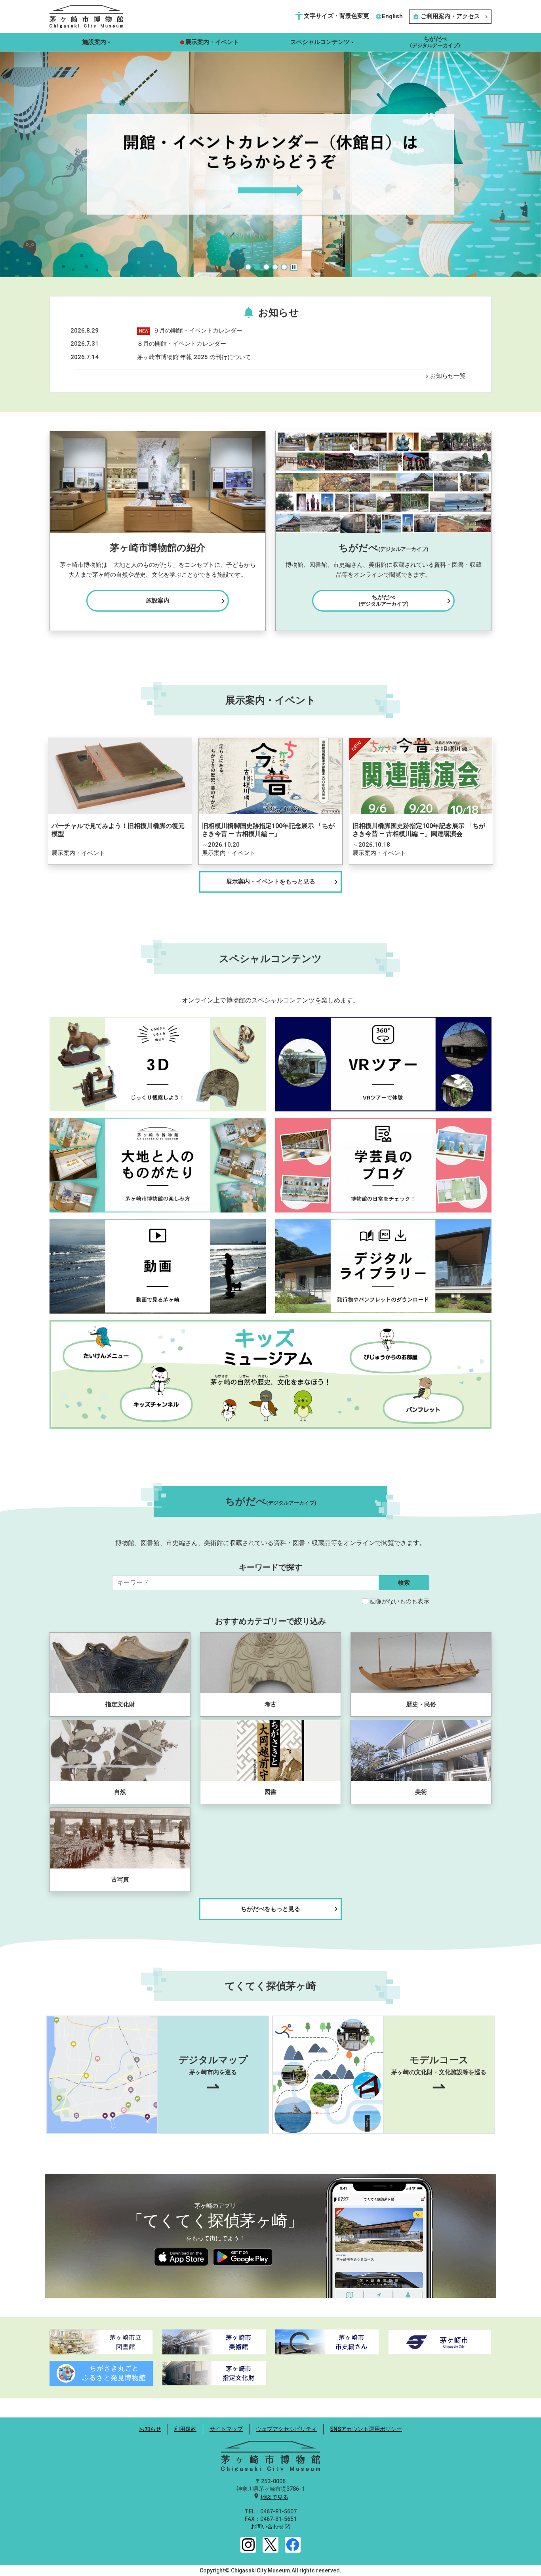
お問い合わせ (267, 2526)
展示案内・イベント (212, 42)
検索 (404, 1583)
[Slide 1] (248, 267)
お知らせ (150, 2429)
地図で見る (274, 2497)
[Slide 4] (275, 267)
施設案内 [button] (94, 42)
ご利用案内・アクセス (451, 16)
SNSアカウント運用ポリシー (366, 2429)
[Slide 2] (257, 267)
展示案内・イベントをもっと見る (284, 882)
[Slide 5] (284, 267)
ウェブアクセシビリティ (286, 2429)
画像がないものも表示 (400, 1601)
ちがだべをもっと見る (291, 1909)
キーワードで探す (270, 1567)
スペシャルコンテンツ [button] (320, 42)
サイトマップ (226, 2429)
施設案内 (187, 601)
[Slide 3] (266, 267)
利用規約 (185, 2429)
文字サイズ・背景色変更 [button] (332, 16)
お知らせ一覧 (445, 376)
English (389, 16)
